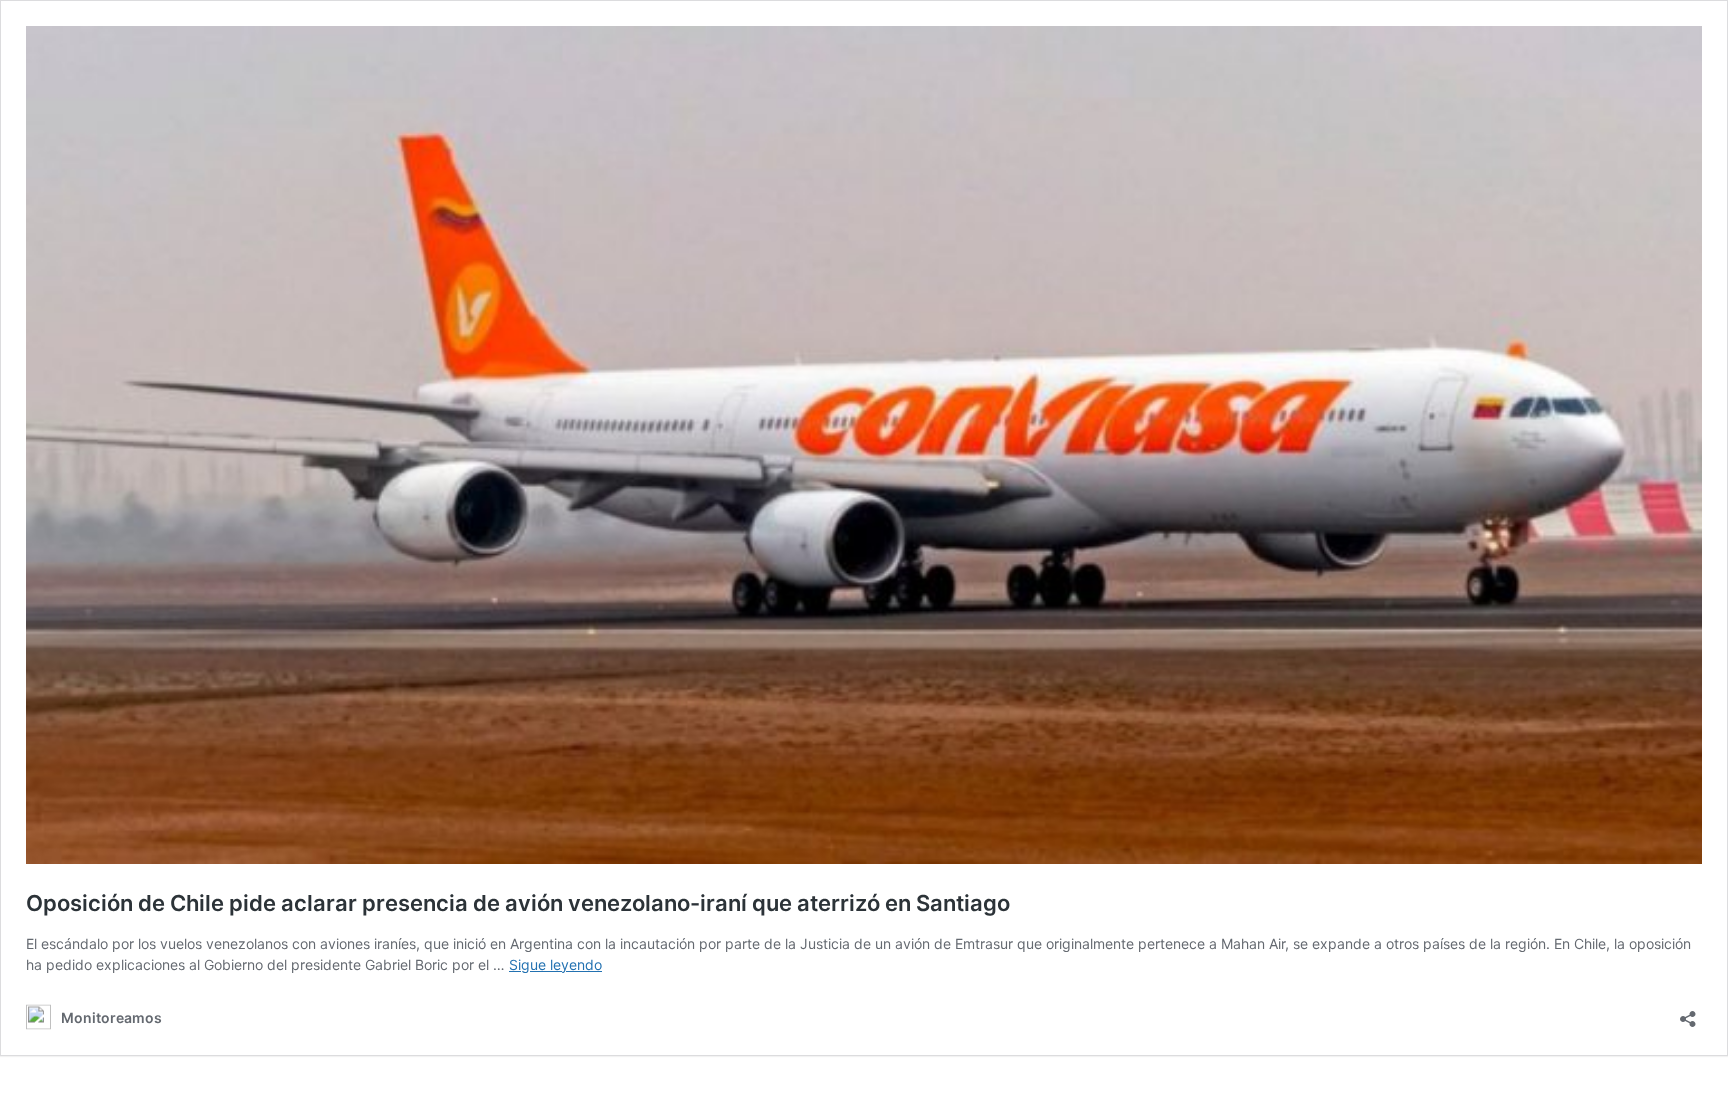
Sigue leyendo (555, 964)
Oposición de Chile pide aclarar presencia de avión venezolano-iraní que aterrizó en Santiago (518, 903)
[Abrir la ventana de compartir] (1688, 1012)
